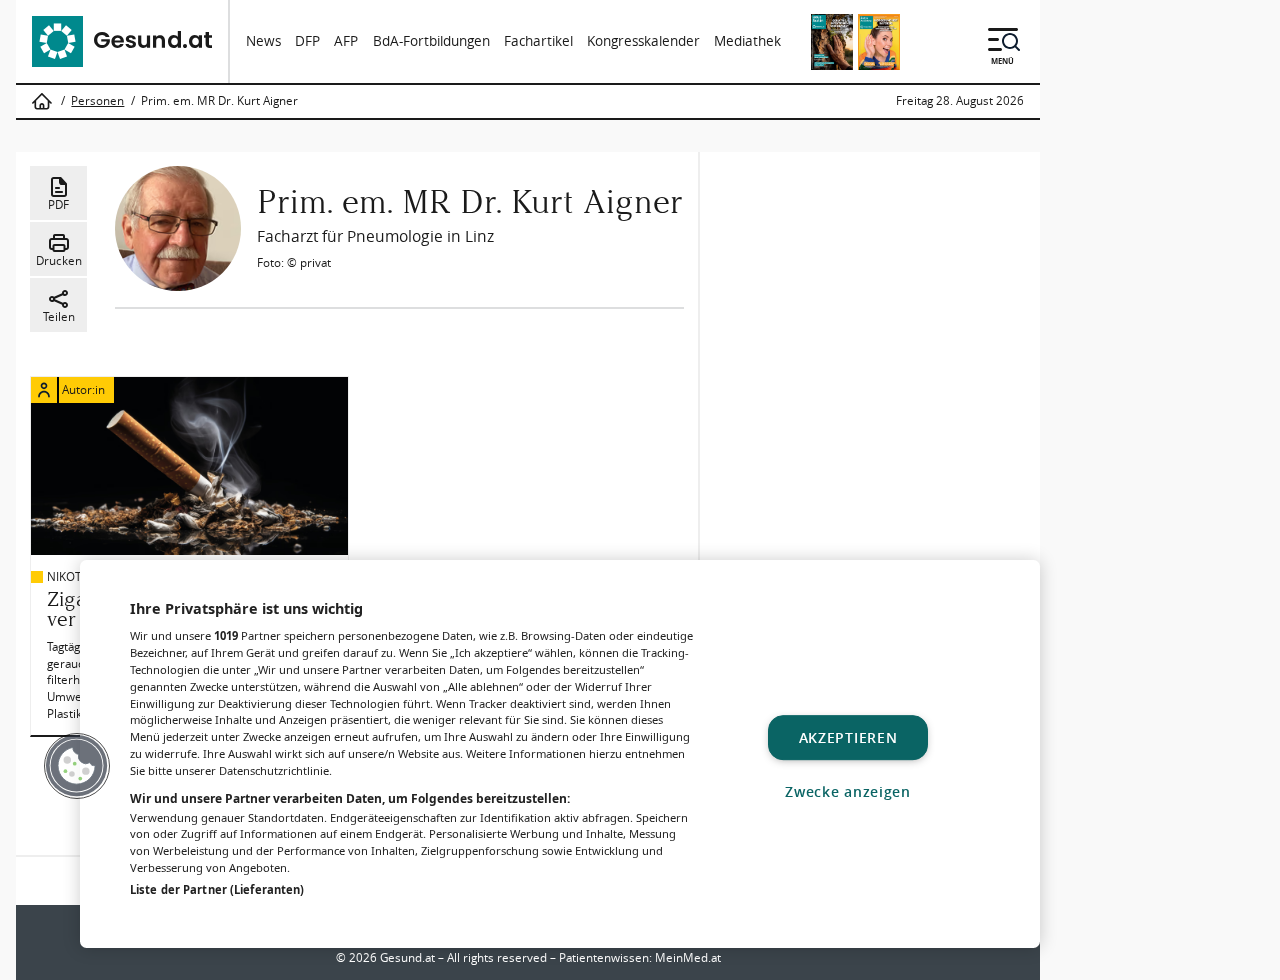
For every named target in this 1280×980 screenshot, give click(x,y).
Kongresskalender (643, 41)
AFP (346, 41)
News (263, 41)
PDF (58, 204)
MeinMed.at (688, 957)
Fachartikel (538, 41)
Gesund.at (407, 957)
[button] (77, 766)
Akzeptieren (848, 737)
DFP (307, 41)
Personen (97, 101)
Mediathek (747, 41)
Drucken (59, 260)
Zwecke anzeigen (848, 791)
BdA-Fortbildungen (431, 41)
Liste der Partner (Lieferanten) (217, 889)
